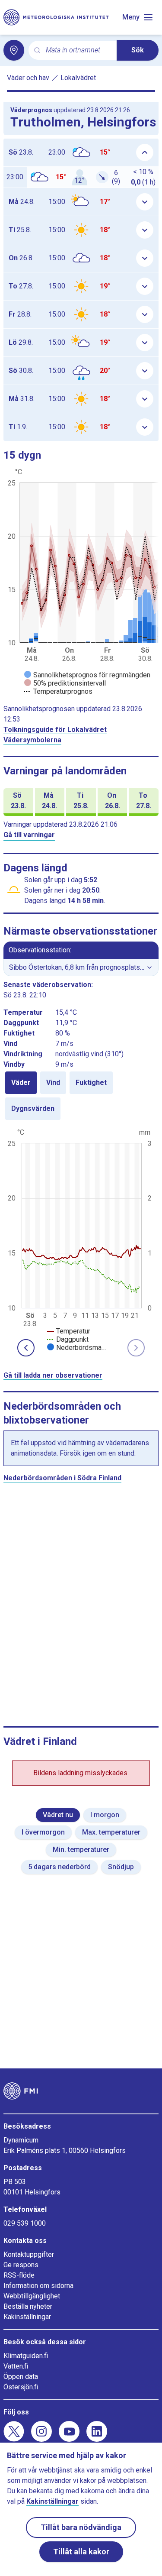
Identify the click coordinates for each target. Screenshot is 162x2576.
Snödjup (121, 1867)
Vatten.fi (16, 2366)
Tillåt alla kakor (81, 2552)
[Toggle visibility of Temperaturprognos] (58, 691)
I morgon (105, 1815)
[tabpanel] (81, 1239)
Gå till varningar (29, 835)
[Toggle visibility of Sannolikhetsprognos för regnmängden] (87, 675)
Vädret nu (58, 1815)
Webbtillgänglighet (32, 2296)
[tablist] (81, 1096)
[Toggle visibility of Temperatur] (69, 1331)
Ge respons (21, 2265)
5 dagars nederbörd (59, 1867)
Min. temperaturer (81, 1849)
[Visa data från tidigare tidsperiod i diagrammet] (26, 1348)
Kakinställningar (27, 2317)
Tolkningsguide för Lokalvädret (55, 730)
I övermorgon (43, 1832)
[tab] (21, 1083)
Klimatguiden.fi (26, 2356)
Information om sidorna (38, 2286)
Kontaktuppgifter (29, 2254)
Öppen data (21, 2377)
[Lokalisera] (14, 50)
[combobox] (78, 50)
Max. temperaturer (111, 1832)
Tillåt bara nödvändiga (81, 2527)
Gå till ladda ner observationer (53, 1375)
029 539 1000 (25, 2223)
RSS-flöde (19, 2275)
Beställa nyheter (28, 2306)
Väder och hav (28, 78)
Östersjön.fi (21, 2387)
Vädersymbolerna (32, 740)
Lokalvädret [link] (78, 78)
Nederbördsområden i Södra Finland (62, 1478)
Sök (138, 50)
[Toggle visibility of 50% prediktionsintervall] (65, 683)
